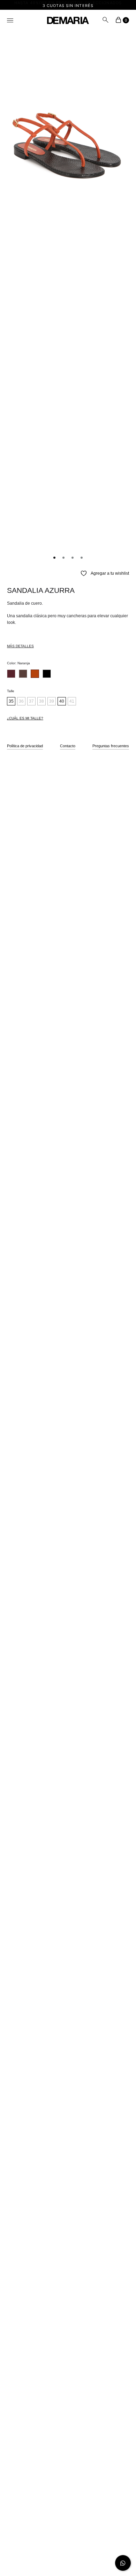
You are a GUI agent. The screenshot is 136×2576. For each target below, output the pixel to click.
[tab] (68, 645)
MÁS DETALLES (20, 646)
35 (11, 701)
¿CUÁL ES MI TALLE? (25, 718)
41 (72, 701)
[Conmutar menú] (10, 21)
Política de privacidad (25, 746)
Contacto (68, 746)
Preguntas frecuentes (111, 746)
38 (41, 701)
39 (52, 701)
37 (31, 701)
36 (21, 701)
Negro (47, 674)
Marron (23, 674)
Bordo (11, 674)
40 (62, 701)
